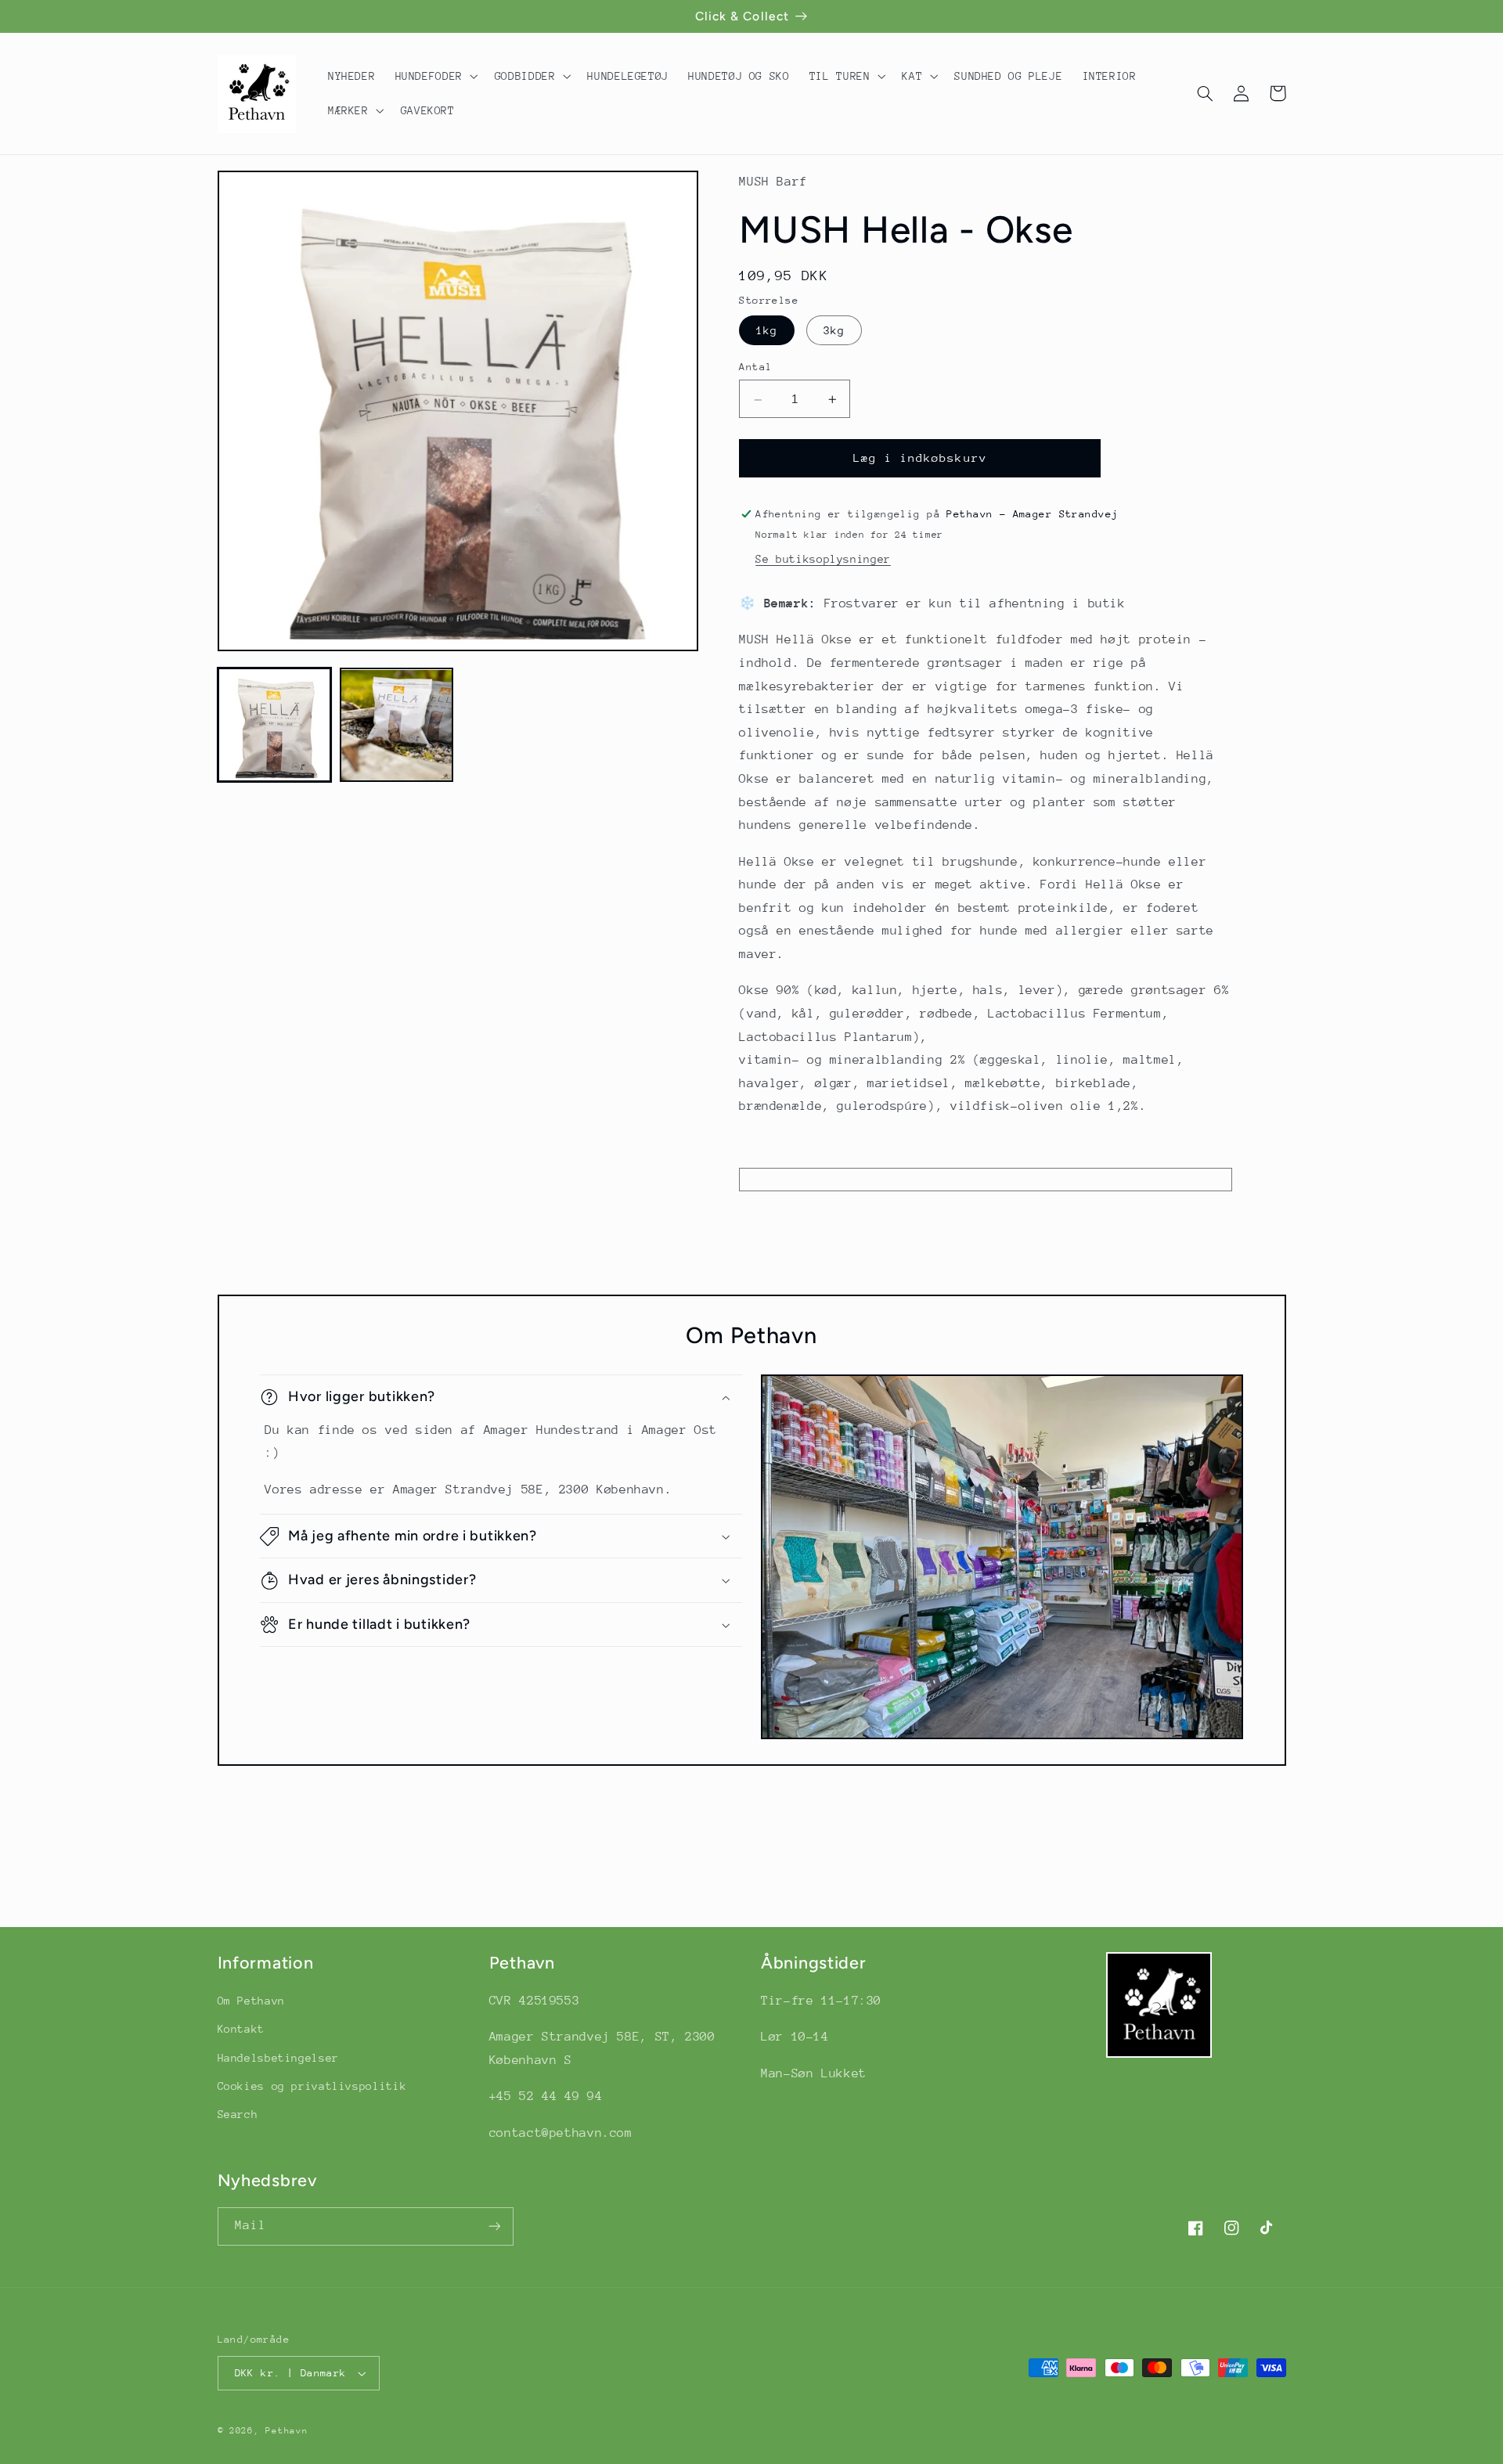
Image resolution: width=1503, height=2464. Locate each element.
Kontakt (241, 2029)
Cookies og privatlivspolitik (312, 2086)
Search (238, 2114)
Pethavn (287, 2431)
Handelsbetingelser (278, 2058)
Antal (755, 367)
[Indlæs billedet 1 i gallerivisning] (275, 726)
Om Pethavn (251, 2001)
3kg (834, 330)
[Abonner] (494, 2226)
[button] (435, 76)
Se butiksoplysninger (823, 560)
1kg (767, 330)
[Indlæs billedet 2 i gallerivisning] (397, 726)
